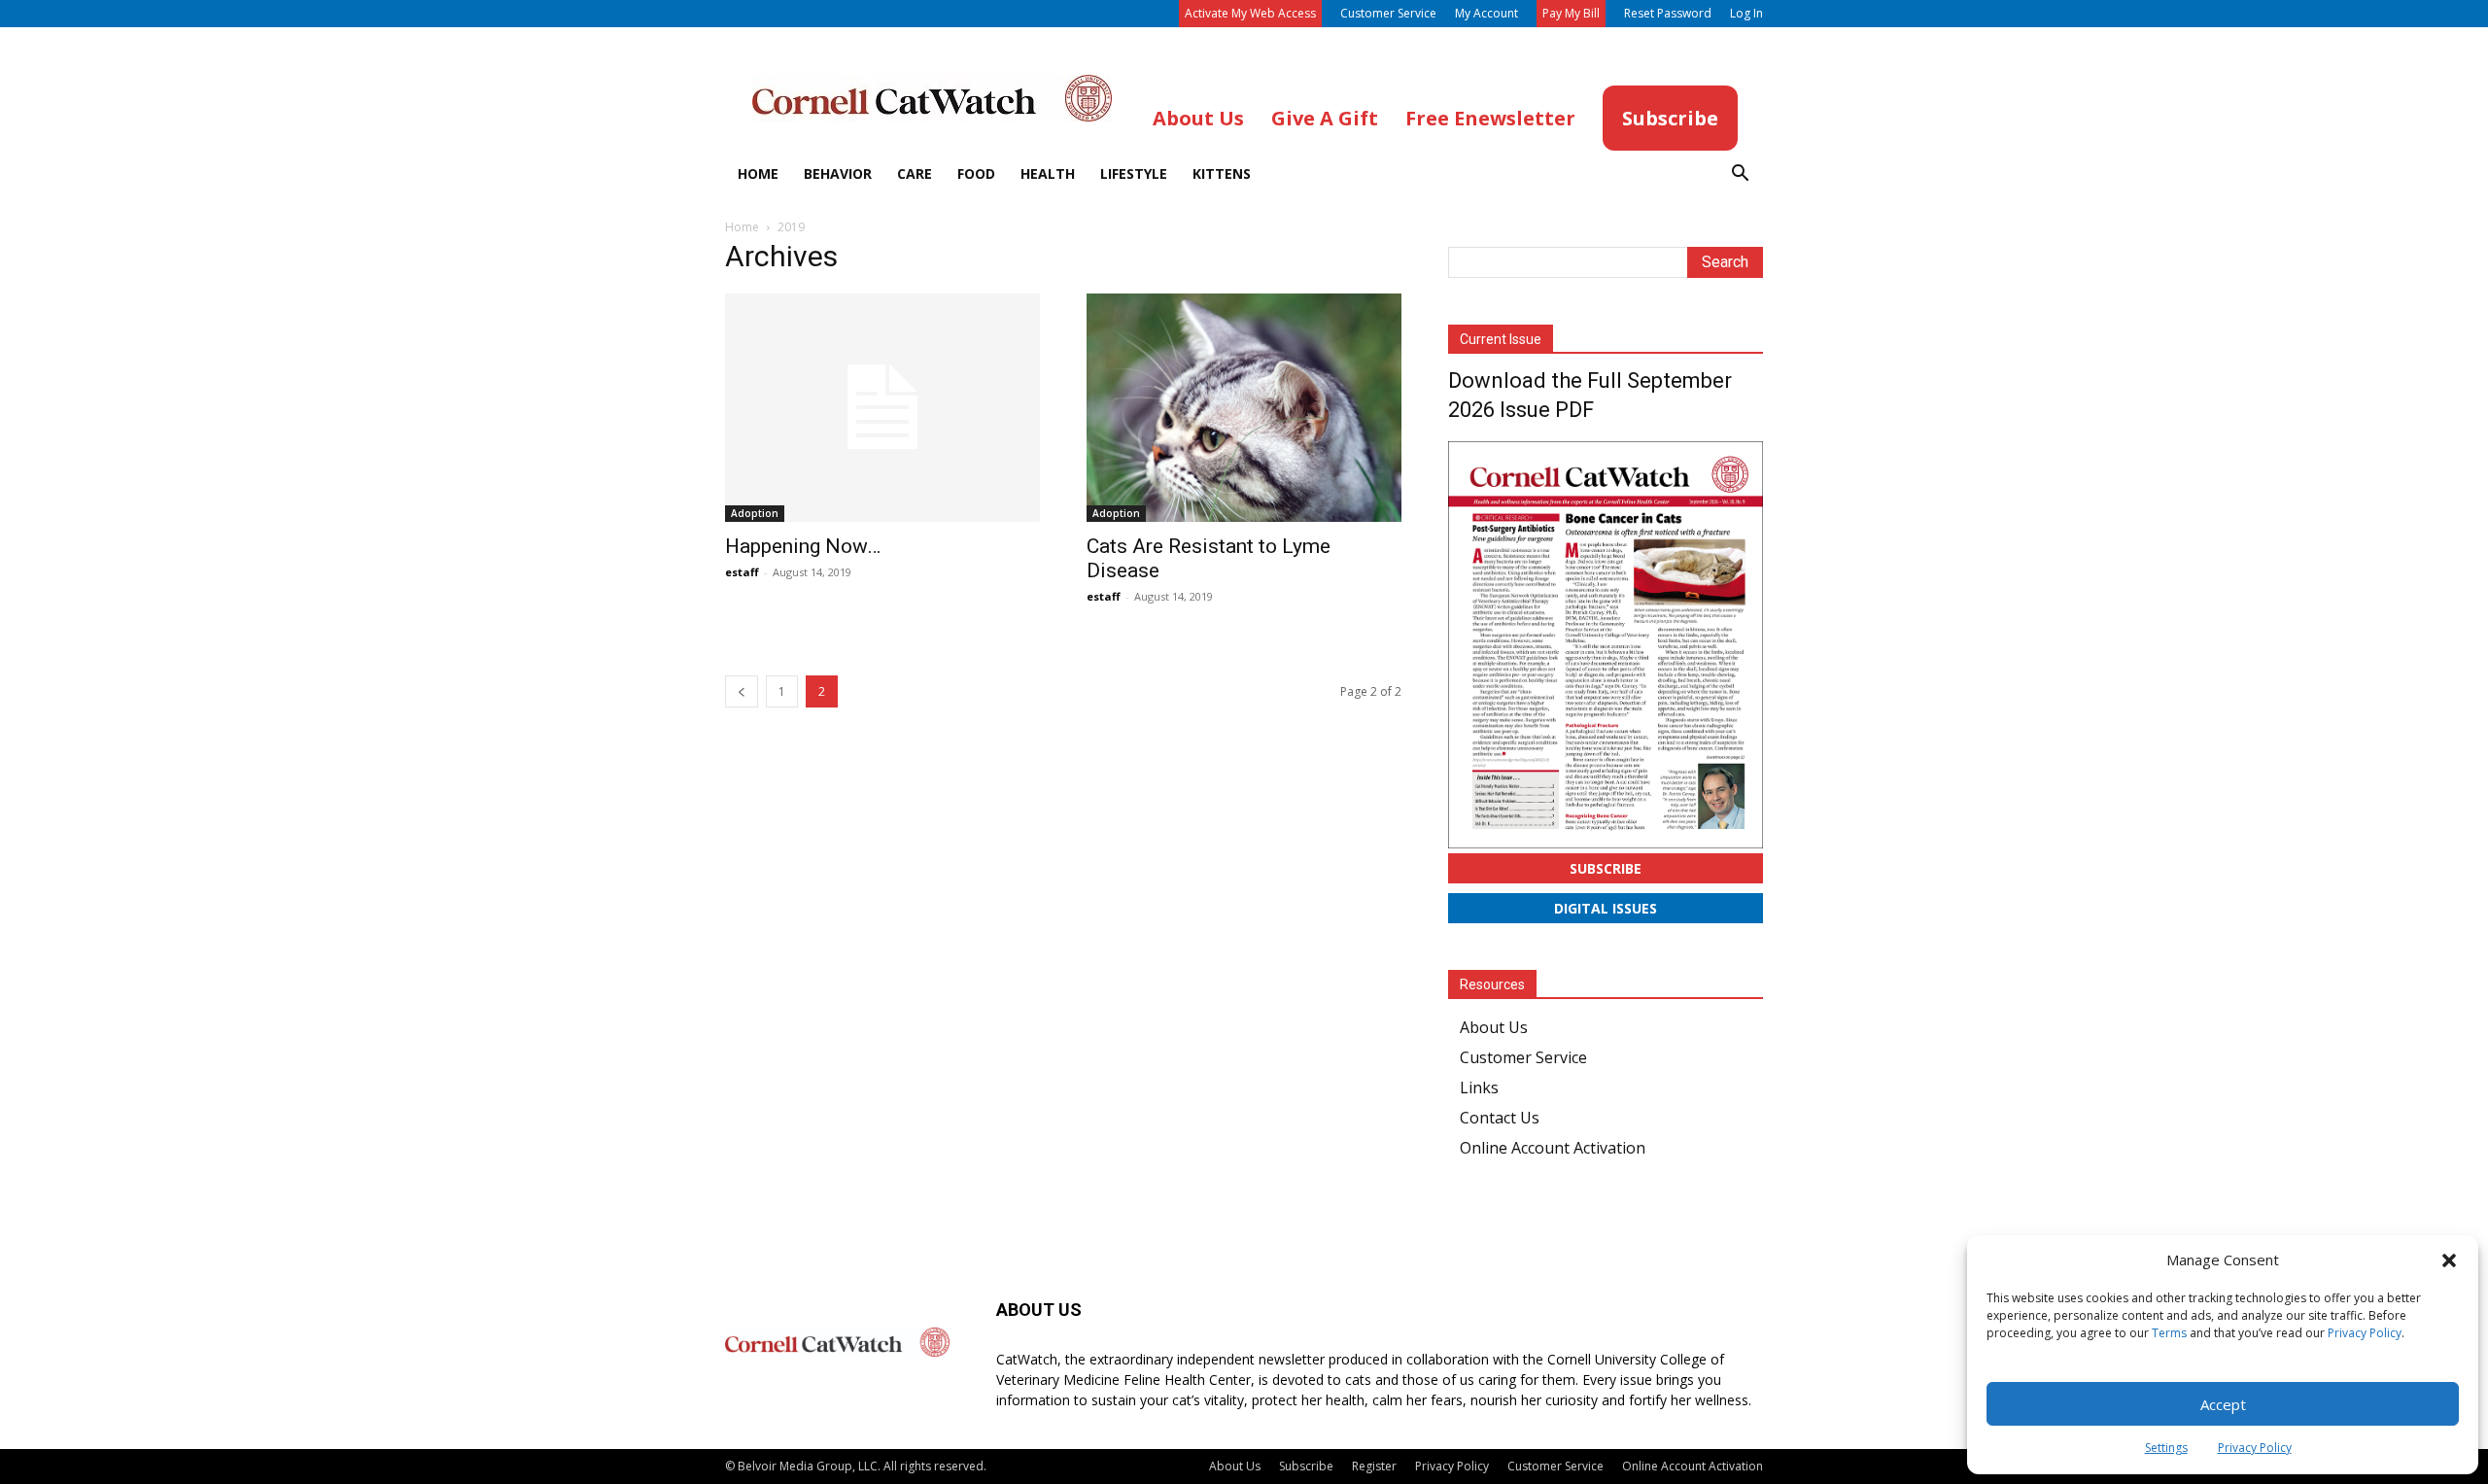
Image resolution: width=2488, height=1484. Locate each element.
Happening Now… (803, 546)
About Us (1494, 1027)
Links (1479, 1087)
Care (915, 173)
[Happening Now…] (882, 408)
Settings (2166, 1448)
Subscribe (1606, 868)
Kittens (1222, 173)
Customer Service (1388, 13)
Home (758, 173)
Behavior (838, 173)
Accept (2223, 1404)
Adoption (755, 513)
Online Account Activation (1553, 1148)
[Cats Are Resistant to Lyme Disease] (1244, 408)
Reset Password (1668, 13)
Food (976, 173)
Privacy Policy (2365, 1333)
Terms (2169, 1333)
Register (1374, 1466)
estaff (742, 572)
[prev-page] (742, 691)
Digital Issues (1606, 908)
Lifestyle (1134, 173)
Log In (1746, 13)
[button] (2449, 1260)
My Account (1486, 13)
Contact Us (1500, 1118)
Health (1048, 173)
